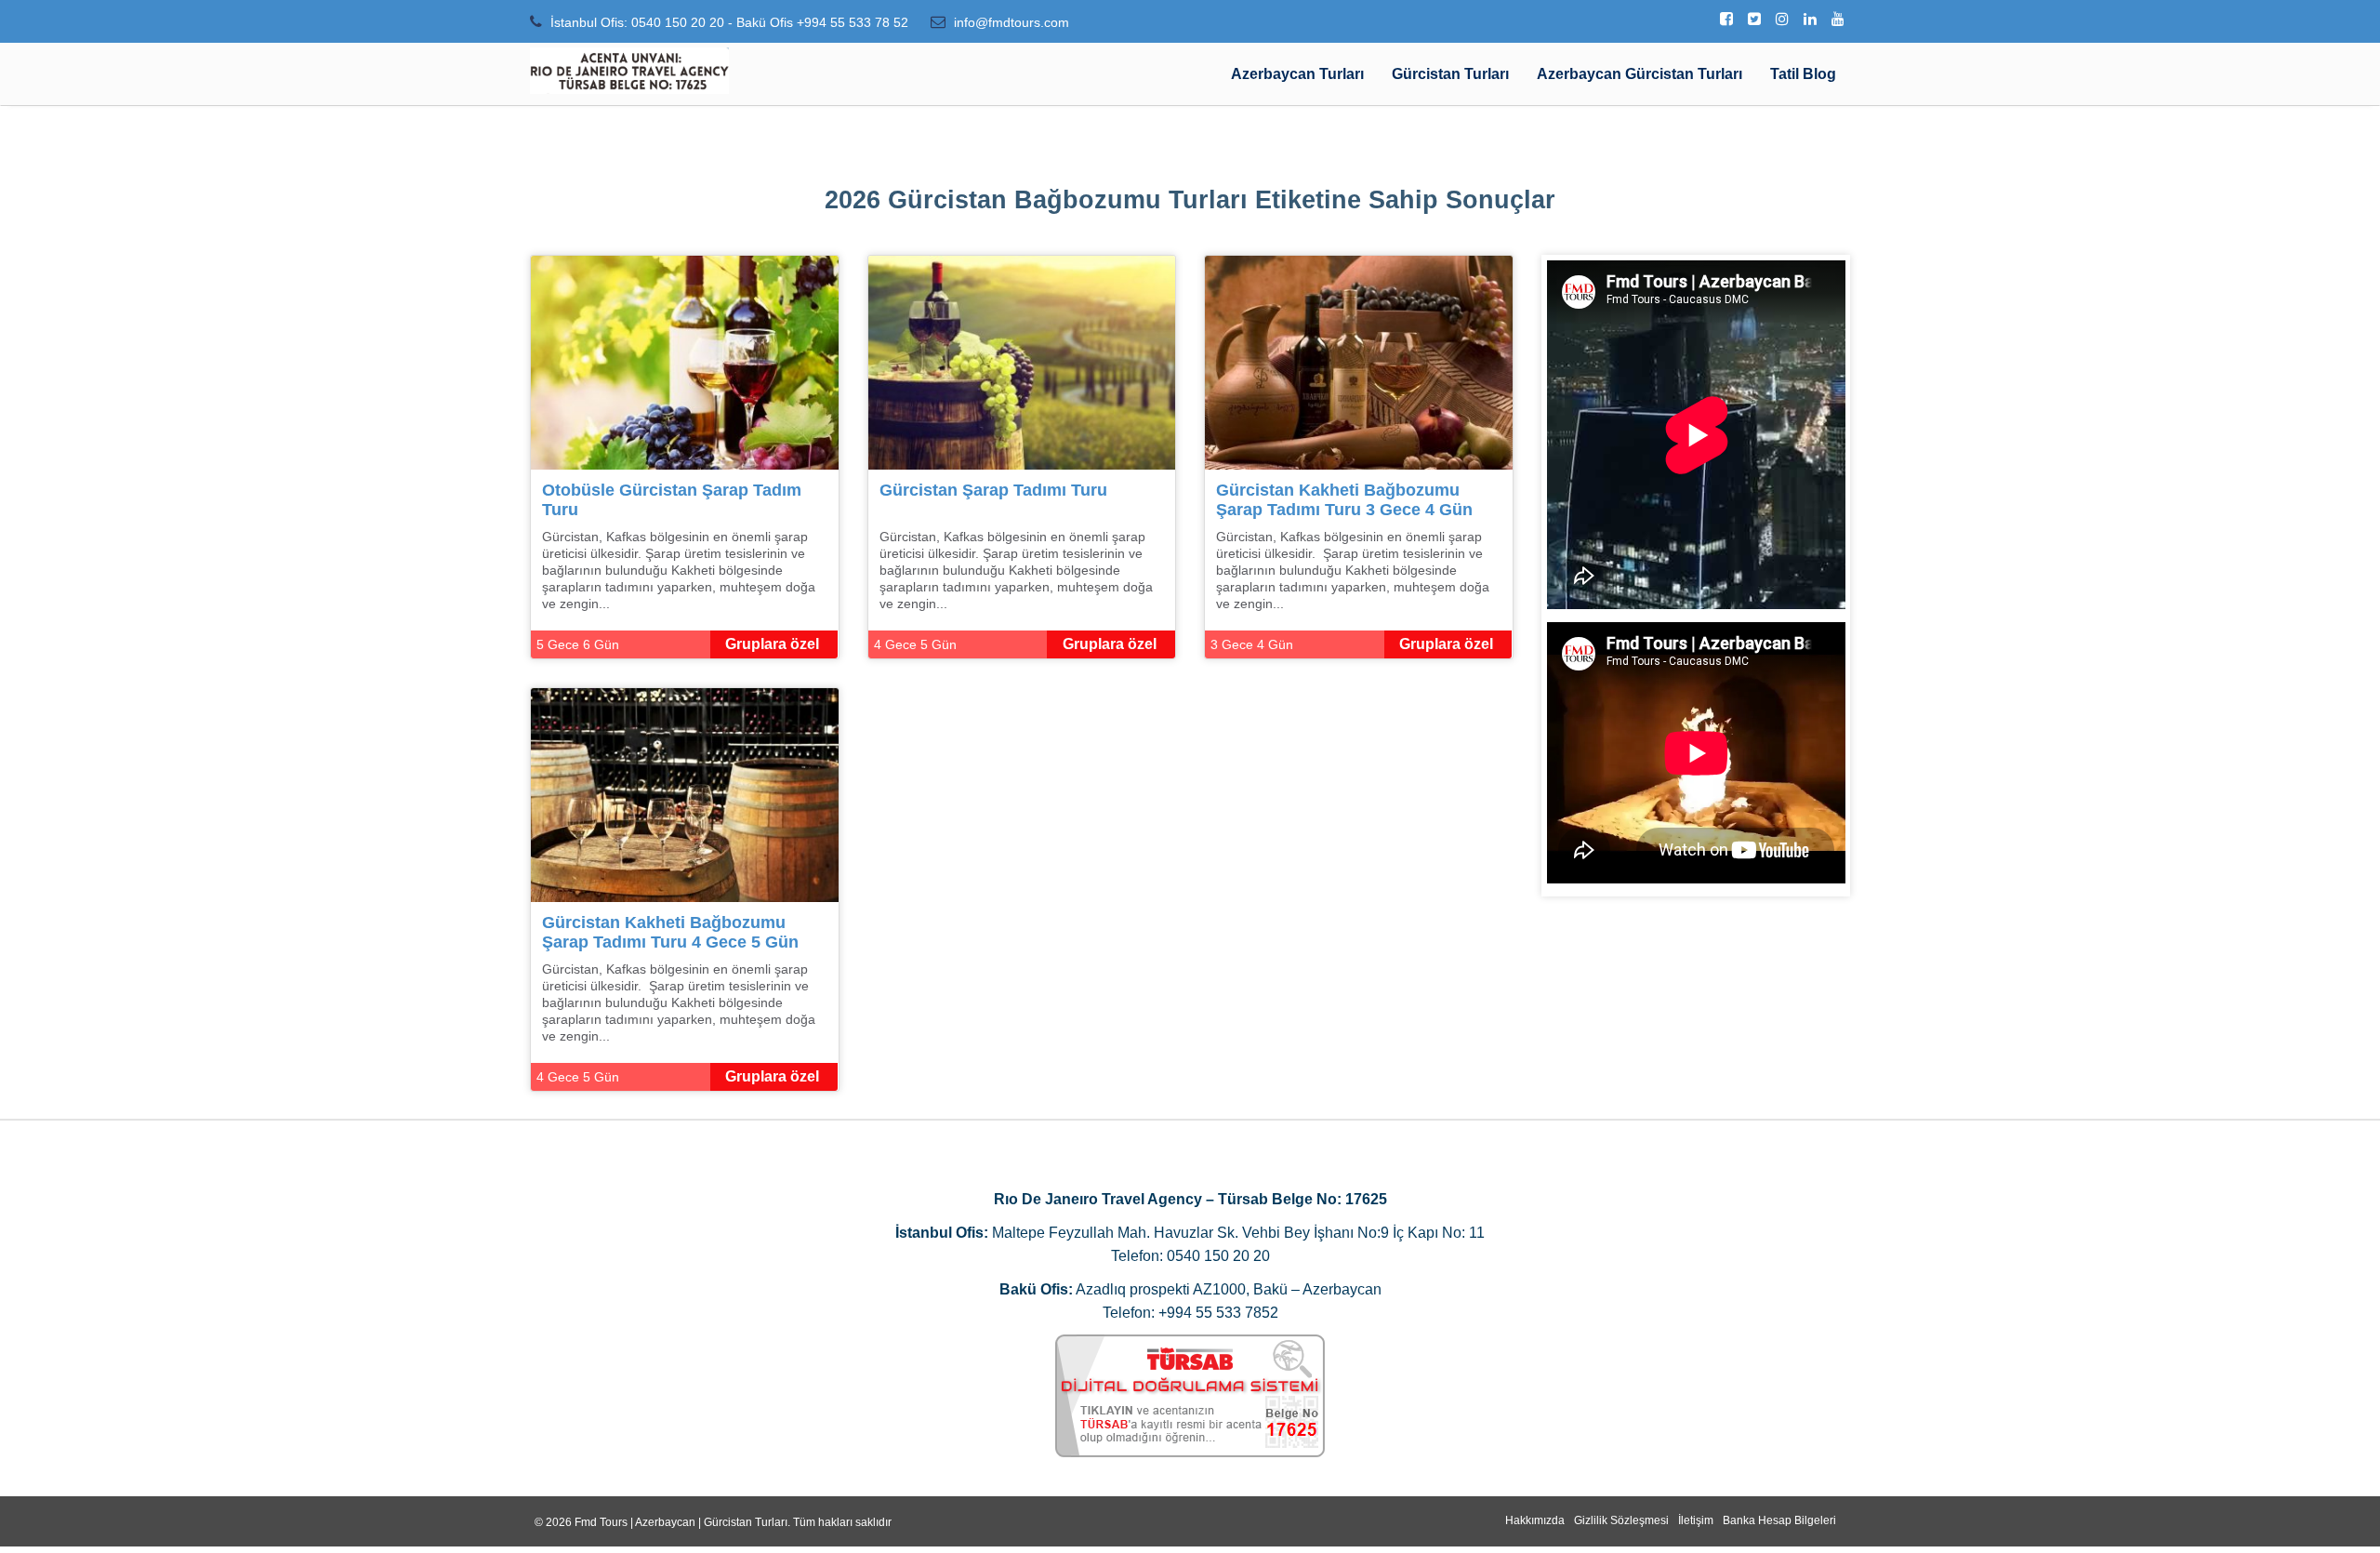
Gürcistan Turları (1450, 74)
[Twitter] (1754, 20)
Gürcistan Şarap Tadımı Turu (993, 490)
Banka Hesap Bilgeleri (1779, 1520)
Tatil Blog (1803, 74)
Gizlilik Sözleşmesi (1621, 1520)
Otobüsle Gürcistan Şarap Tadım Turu (672, 500)
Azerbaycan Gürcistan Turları (1640, 74)
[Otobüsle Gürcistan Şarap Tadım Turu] (685, 361)
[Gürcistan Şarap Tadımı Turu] (1022, 361)
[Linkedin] (1810, 20)
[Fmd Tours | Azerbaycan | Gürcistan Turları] (629, 71)
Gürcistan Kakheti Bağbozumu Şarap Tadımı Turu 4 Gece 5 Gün (670, 932)
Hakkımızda (1535, 1520)
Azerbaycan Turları (1297, 74)
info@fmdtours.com (1011, 22)
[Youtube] (1838, 20)
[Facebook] (1726, 20)
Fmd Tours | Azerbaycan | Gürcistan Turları (681, 1522)
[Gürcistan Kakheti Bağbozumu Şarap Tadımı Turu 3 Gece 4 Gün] (1359, 361)
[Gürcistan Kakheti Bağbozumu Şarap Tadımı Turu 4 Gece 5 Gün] (685, 794)
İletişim (1696, 1520)
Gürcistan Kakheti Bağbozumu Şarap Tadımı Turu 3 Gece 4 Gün (1344, 500)
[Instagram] (1782, 20)
